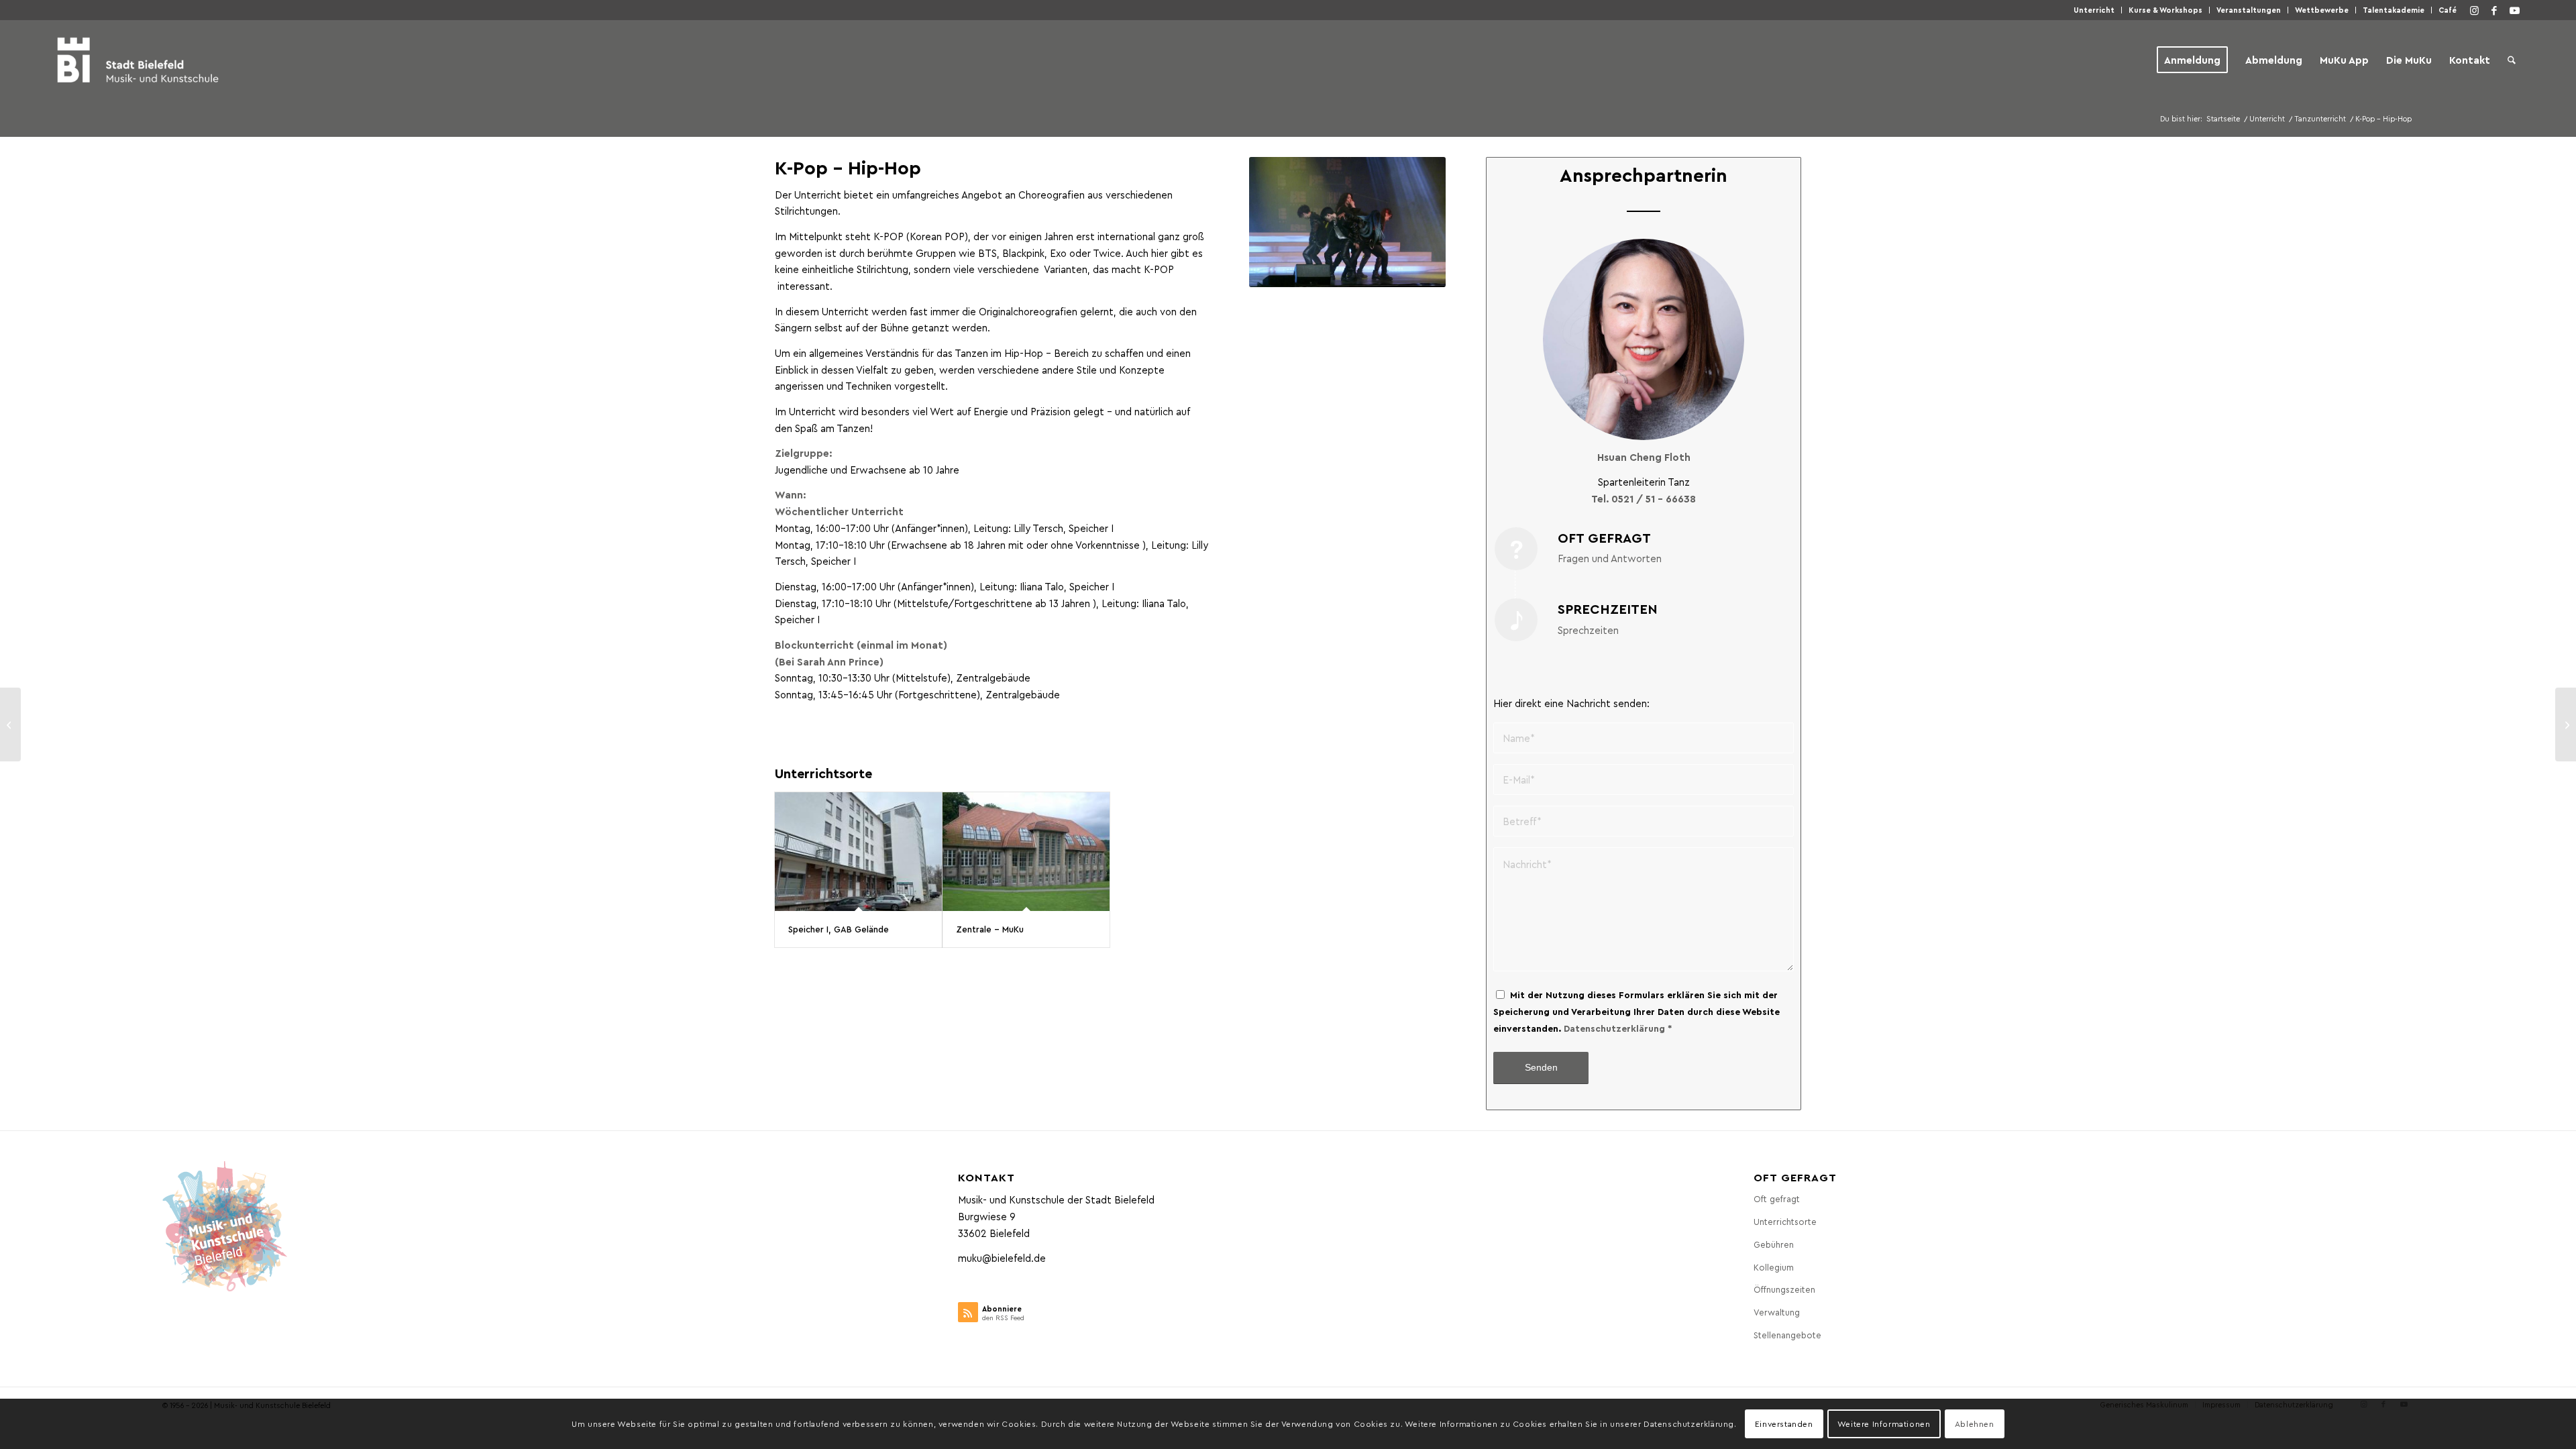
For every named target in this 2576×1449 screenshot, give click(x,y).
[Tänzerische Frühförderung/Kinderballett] (2566, 724)
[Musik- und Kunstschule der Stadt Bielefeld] (138, 60)
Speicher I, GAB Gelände (839, 929)
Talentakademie (2394, 10)
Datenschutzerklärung (1614, 1028)
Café (2448, 10)
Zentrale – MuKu (990, 929)
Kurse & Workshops (2165, 10)
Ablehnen (1975, 1424)
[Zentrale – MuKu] (1026, 852)
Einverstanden (1784, 1424)
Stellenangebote (1787, 1335)
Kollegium (1774, 1267)
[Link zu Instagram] (2474, 10)
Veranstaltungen (2249, 10)
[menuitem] (2094, 10)
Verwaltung (1777, 1312)
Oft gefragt (1777, 1198)
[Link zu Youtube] (2514, 10)
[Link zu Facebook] (2494, 10)
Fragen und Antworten (1610, 558)
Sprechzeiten (1588, 630)
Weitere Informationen (1884, 1424)
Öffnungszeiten (1784, 1289)
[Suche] (2512, 60)
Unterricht (2094, 10)
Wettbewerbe (2322, 10)
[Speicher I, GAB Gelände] (858, 852)
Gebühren (1774, 1244)
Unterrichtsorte (1785, 1221)
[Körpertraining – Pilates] (10, 724)
